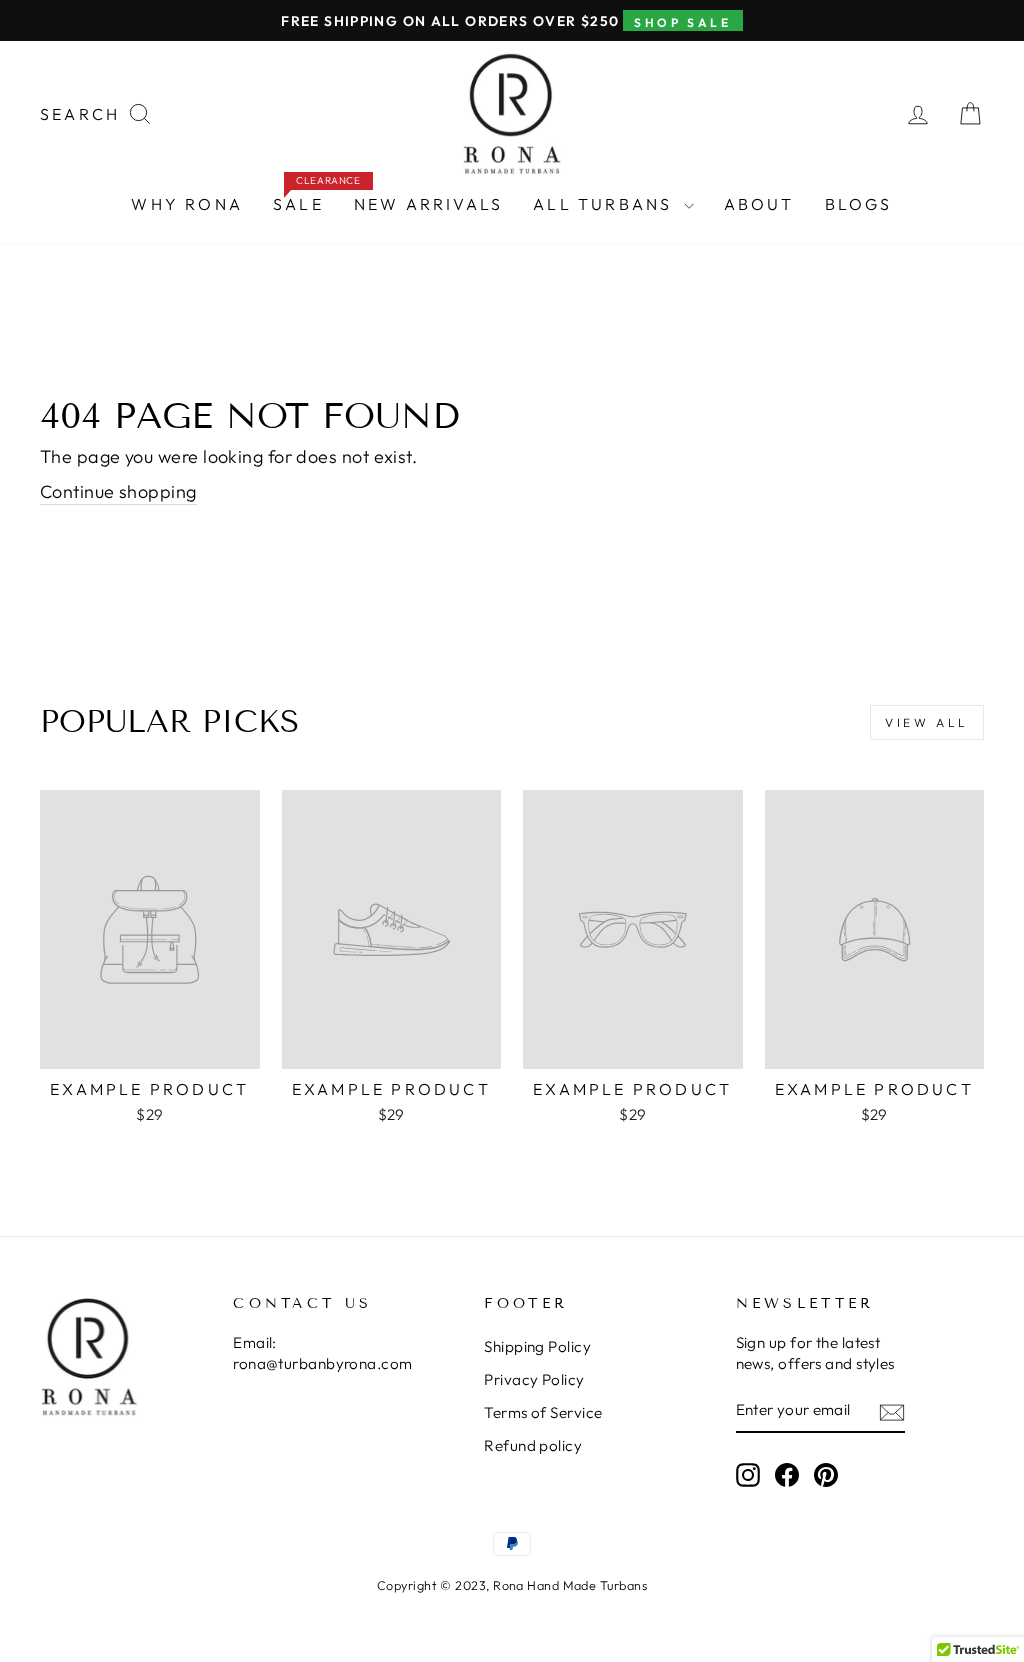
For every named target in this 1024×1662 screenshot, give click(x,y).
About (759, 204)
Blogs (859, 204)
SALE (306, 199)
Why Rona (187, 204)
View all (927, 722)
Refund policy (533, 1445)
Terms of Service (543, 1412)
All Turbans (605, 204)
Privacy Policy (534, 1379)
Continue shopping (118, 491)
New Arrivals (428, 204)
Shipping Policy (537, 1346)
